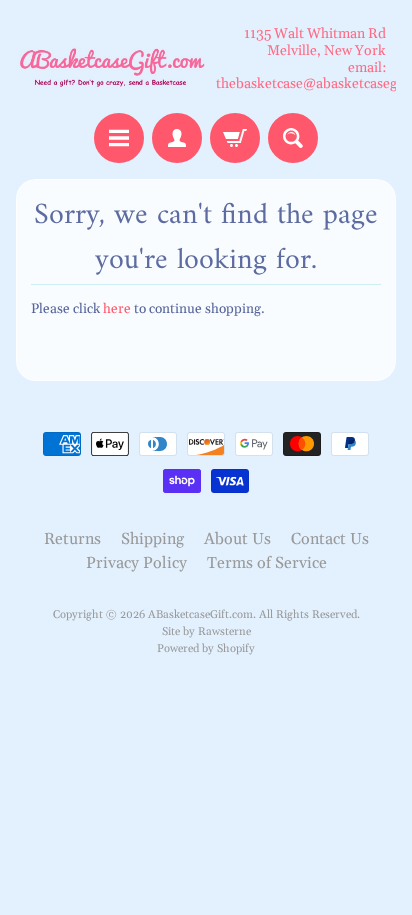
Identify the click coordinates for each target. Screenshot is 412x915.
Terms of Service (267, 563)
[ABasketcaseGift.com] (111, 60)
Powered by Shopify (206, 649)
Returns (72, 539)
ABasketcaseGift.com (200, 615)
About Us (237, 539)
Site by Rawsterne (206, 632)
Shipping (152, 539)
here (117, 309)
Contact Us (330, 539)
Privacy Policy (136, 563)
